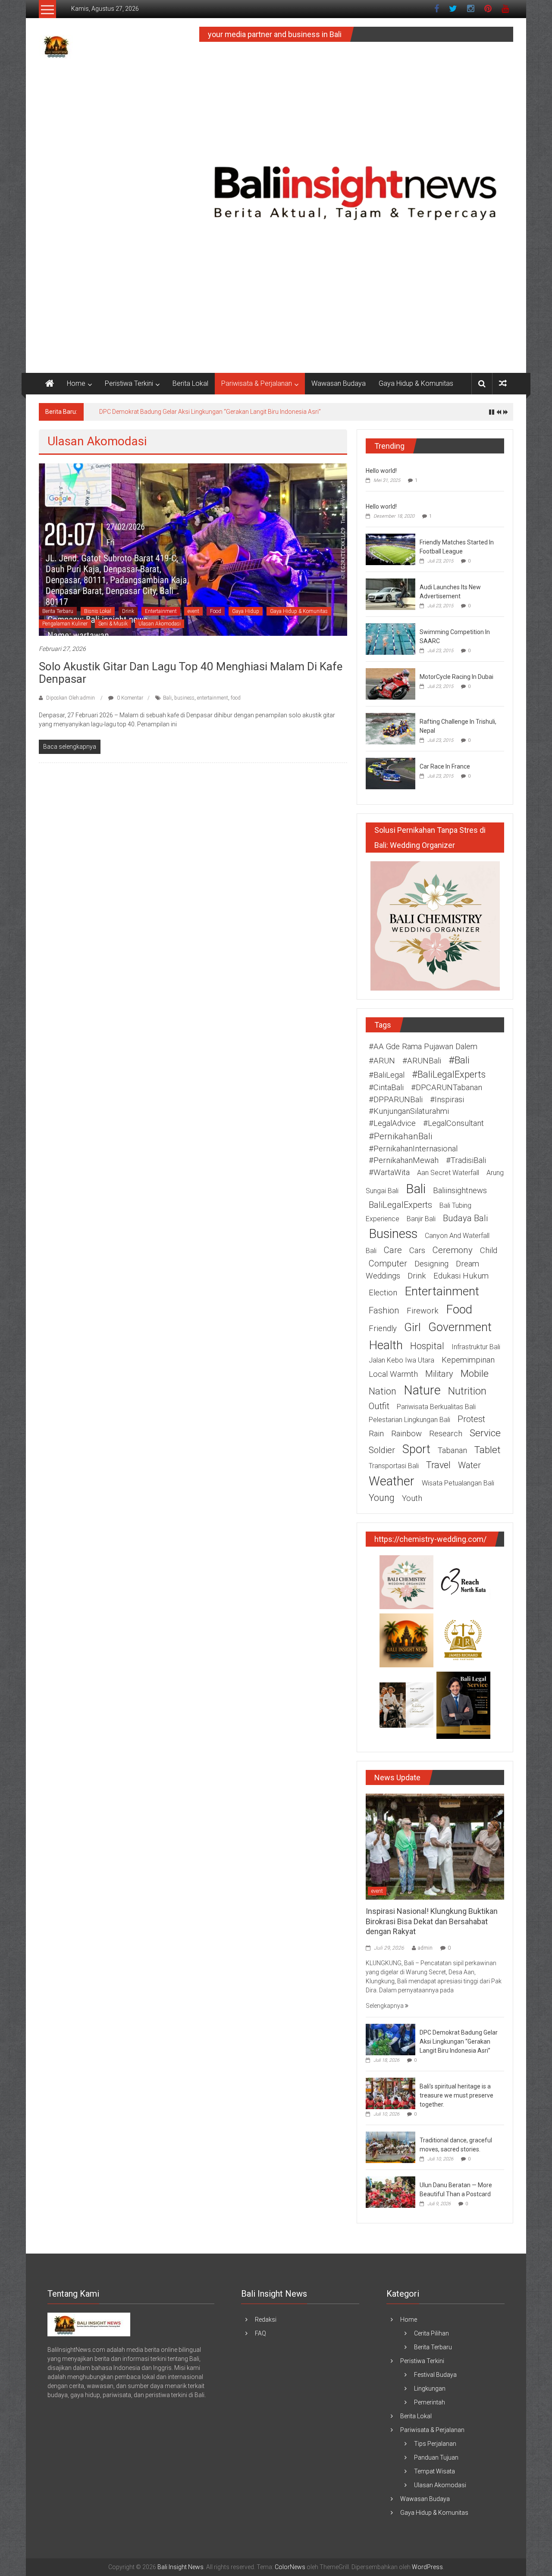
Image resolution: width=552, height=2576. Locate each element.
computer (388, 1263)
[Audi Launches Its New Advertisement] (390, 594)
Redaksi (266, 2320)
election (383, 1293)
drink (417, 1276)
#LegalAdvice (392, 1123)
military (439, 1374)
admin (425, 1948)
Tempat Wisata (434, 2471)
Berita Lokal (190, 383)
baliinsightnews (460, 1191)
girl (412, 1327)
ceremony (453, 1250)
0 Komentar (129, 698)
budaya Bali (465, 1218)
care (393, 1250)
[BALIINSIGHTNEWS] (89, 2324)
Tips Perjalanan (435, 2444)
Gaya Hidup (246, 611)
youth (412, 1498)
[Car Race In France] (390, 773)
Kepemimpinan (468, 1360)
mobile (475, 1374)
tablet (488, 1450)
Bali (167, 698)
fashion (384, 1310)
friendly (383, 1329)
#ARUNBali (422, 1061)
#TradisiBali (466, 1160)
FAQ (260, 2333)
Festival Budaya (435, 2375)
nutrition (467, 1391)
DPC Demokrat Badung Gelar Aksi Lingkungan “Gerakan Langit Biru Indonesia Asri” (210, 412)
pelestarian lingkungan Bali (409, 1420)
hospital (427, 1346)
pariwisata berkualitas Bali (436, 1407)
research (446, 1434)
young (382, 1498)
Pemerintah (430, 2402)
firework (423, 1311)
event (193, 611)
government (460, 1327)
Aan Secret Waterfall (448, 1173)
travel (438, 1465)
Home (76, 383)
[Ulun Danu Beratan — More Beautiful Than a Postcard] (390, 2191)
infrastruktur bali (476, 1347)
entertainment (213, 698)
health (386, 1345)
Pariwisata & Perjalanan (257, 383)
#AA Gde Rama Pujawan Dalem (423, 1047)
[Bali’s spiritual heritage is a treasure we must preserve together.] (390, 2093)
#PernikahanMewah (404, 1160)
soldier (382, 1450)
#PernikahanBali (400, 1136)
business (184, 698)
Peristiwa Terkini (129, 383)
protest (471, 1419)
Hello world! (381, 471)
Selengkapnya (385, 2006)
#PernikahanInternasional (413, 1149)
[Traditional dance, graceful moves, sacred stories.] (390, 2147)
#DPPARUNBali (396, 1100)
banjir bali (421, 1219)
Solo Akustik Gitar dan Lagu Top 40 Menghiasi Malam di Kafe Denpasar (191, 673)
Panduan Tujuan (436, 2457)
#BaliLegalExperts (449, 1074)
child (489, 1250)
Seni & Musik (113, 624)
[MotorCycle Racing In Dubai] (390, 683)
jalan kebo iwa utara (401, 1360)
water (469, 1465)
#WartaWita (389, 1172)
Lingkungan (430, 2388)
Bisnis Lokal (98, 611)
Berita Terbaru (58, 611)
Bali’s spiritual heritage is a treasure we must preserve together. (456, 2095)
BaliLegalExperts (400, 1205)
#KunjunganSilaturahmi (409, 1111)
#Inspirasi (447, 1100)
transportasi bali (394, 1466)
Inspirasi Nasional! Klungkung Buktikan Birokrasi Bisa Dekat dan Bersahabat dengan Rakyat (432, 1921)
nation (383, 1391)
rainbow (406, 1434)
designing (431, 1264)
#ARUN (382, 1061)
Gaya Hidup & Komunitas (416, 383)
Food (216, 611)
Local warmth (393, 1374)
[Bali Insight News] (50, 384)
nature (422, 1390)
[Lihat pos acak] (503, 383)
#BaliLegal (387, 1075)
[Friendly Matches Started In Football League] (390, 549)
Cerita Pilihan (431, 2333)
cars (417, 1250)
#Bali (459, 1060)
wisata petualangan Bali (458, 1483)
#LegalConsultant (453, 1123)
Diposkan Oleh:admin (71, 698)
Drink (128, 611)
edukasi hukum (461, 1276)
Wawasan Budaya (339, 383)
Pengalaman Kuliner (65, 624)
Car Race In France (445, 766)
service (485, 1433)
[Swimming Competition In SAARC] (390, 638)
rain (376, 1434)
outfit (379, 1406)
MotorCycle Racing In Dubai (456, 677)
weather (392, 1481)
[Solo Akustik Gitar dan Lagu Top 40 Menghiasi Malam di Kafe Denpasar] (193, 549)
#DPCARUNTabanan (447, 1088)
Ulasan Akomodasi (160, 624)
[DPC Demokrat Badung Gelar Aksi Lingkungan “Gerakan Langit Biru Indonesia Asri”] (390, 2039)
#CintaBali (386, 1088)
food (236, 698)
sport (416, 1449)
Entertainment (161, 611)
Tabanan (452, 1451)
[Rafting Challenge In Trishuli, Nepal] (390, 728)
